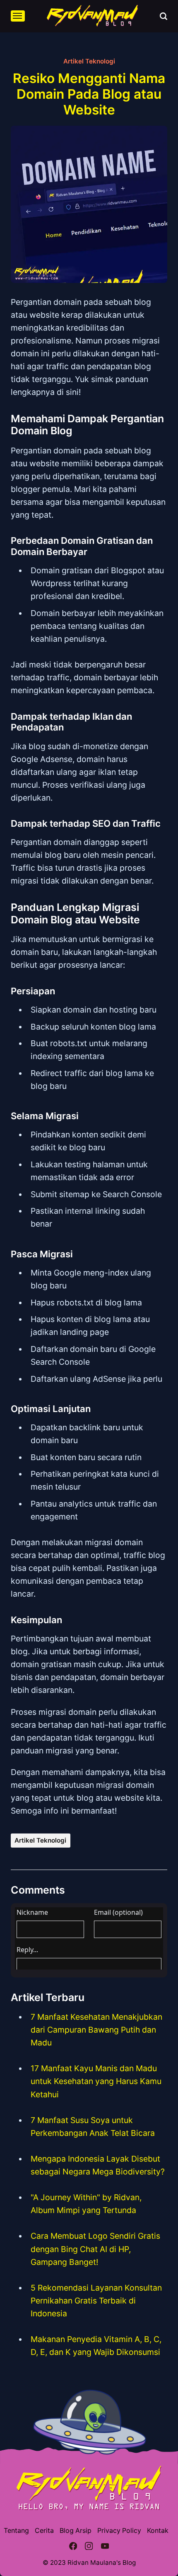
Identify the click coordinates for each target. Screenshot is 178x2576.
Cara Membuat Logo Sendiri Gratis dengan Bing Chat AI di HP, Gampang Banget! (95, 2249)
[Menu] (18, 16)
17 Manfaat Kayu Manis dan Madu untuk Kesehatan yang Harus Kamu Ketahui (96, 2081)
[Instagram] (89, 2547)
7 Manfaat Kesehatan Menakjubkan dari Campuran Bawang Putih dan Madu (96, 2030)
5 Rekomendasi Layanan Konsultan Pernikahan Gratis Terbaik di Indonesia (96, 2301)
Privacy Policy (119, 2531)
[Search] (164, 16)
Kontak (158, 2531)
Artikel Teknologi (89, 61)
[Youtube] (105, 2547)
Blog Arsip (76, 2531)
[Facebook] (73, 2547)
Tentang (16, 2531)
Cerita (44, 2531)
